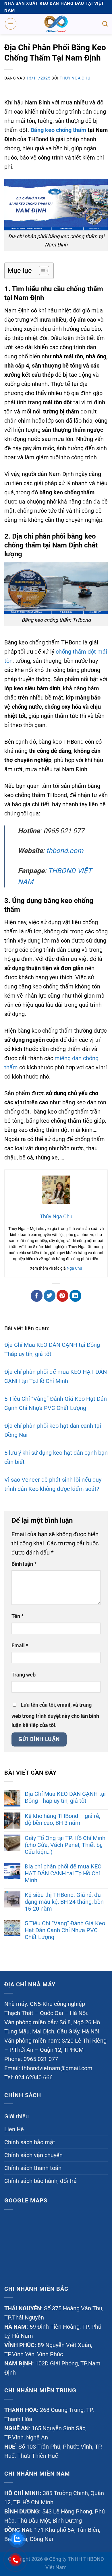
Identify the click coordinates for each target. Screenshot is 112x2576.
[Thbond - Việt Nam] (56, 24)
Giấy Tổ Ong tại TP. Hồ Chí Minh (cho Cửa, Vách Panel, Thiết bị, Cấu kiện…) (65, 1845)
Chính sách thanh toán (33, 2168)
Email (20, 1645)
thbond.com (65, 851)
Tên (18, 1616)
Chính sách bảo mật (30, 2142)
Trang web (24, 1675)
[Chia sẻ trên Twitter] (50, 1296)
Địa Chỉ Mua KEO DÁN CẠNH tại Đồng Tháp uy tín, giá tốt (65, 1797)
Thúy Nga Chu (75, 78)
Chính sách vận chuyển (33, 2155)
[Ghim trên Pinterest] (62, 1296)
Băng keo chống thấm (58, 130)
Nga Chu (74, 1268)
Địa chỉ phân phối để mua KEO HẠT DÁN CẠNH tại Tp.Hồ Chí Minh (63, 1873)
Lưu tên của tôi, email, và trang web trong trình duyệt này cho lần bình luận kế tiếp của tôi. (55, 1715)
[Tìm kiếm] (105, 24)
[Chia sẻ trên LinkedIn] (75, 1296)
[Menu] (11, 24)
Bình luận (24, 1564)
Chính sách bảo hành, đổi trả (40, 2181)
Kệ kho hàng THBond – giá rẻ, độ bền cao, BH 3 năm (62, 1819)
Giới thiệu (17, 2117)
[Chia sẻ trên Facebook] (37, 1296)
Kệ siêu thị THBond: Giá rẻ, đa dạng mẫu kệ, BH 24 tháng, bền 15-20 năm (64, 1902)
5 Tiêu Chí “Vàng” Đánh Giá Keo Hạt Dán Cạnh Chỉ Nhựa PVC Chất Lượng (65, 1930)
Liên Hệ (14, 2130)
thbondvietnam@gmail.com (57, 2068)
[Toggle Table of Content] (41, 271)
